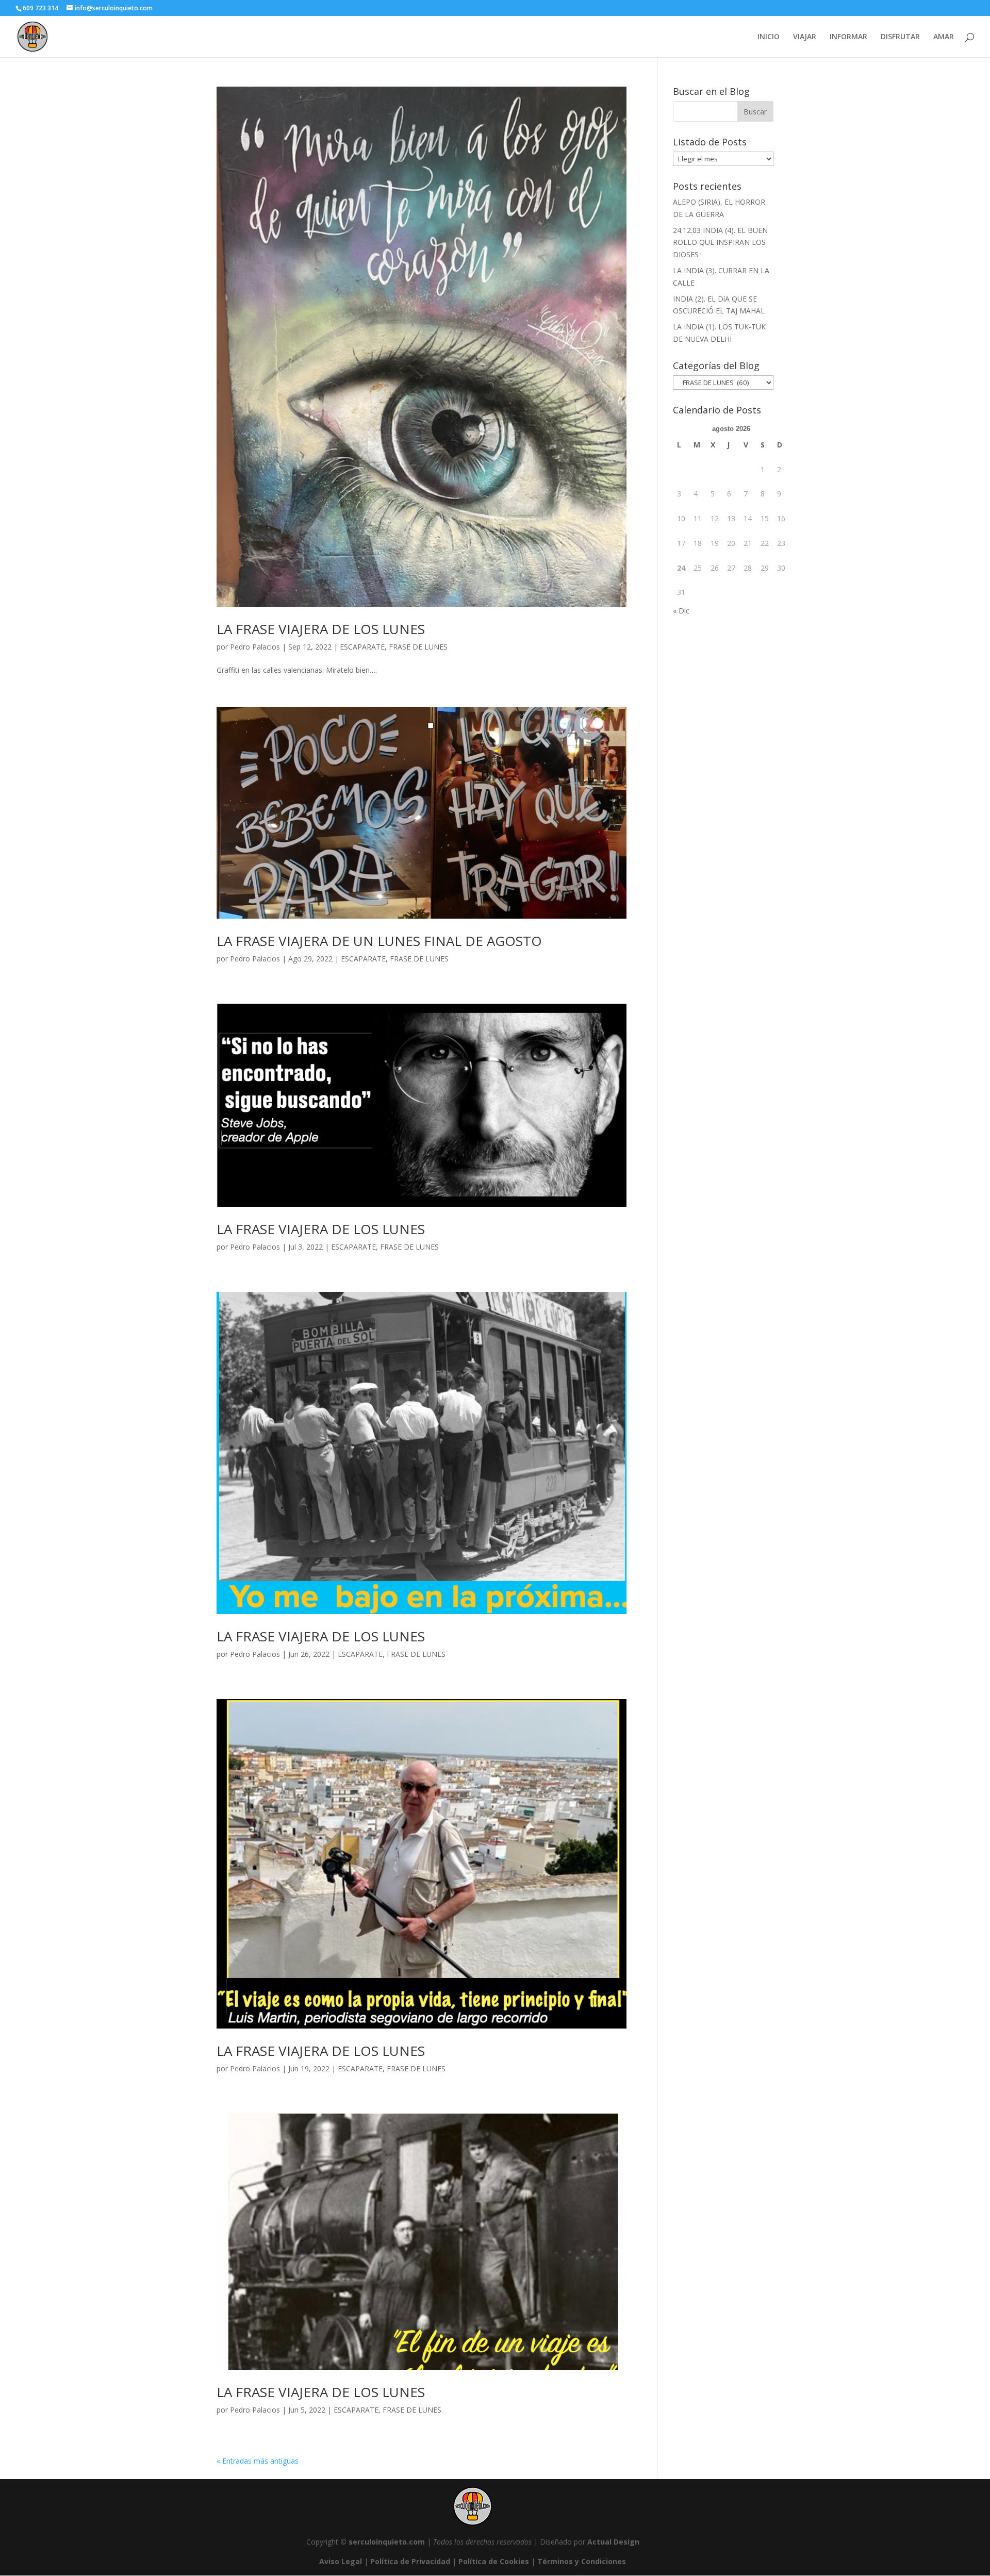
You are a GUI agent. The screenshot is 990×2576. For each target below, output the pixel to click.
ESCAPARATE (362, 647)
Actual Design (613, 2542)
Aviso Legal (341, 2561)
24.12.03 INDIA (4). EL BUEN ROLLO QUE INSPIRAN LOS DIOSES (720, 243)
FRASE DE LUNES (418, 647)
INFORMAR (848, 37)
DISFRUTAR (900, 37)
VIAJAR (805, 37)
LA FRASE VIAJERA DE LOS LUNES (321, 629)
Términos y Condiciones (582, 2561)
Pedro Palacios (255, 647)
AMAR (944, 37)
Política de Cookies (494, 2561)
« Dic (681, 611)
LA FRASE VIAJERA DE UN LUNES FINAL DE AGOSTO (379, 941)
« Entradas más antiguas (258, 2461)
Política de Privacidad (410, 2561)
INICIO (769, 37)
